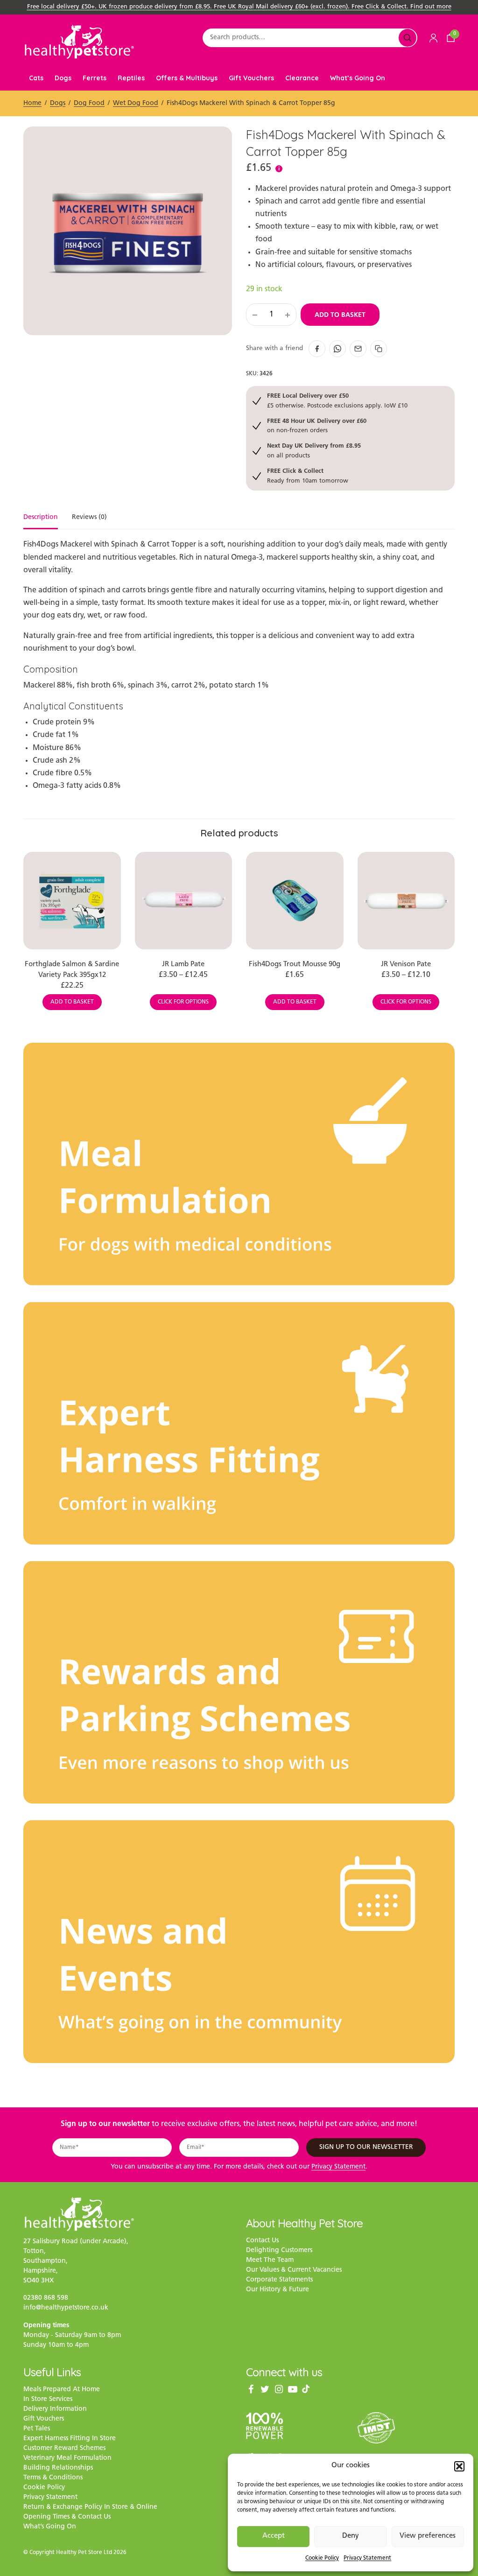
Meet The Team (270, 2260)
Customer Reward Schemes (64, 2448)
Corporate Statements (279, 2280)
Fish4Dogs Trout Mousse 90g (295, 965)
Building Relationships (58, 2468)
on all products (314, 450)
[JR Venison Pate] (406, 901)
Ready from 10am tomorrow (308, 475)
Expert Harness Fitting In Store (70, 2439)
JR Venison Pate (406, 965)
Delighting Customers (279, 2250)
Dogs (63, 78)
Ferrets (95, 78)
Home (32, 103)
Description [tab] (41, 518)
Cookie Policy (322, 2558)
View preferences (428, 2536)
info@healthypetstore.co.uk (66, 2308)
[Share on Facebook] (317, 349)
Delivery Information (55, 2409)
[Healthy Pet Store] (79, 42)
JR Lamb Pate (183, 965)
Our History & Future (278, 2290)
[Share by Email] (358, 349)
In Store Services (48, 2399)
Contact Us (262, 2241)
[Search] (408, 38)
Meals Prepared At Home (62, 2390)
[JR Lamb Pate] (184, 901)
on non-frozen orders (317, 425)
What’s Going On (358, 78)
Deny (351, 2536)
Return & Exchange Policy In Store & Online (90, 2507)
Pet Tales (37, 2429)
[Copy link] (379, 349)
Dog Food (89, 103)
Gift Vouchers (251, 78)
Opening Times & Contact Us (67, 2517)
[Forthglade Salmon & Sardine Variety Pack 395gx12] (72, 901)
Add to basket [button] (72, 1002)
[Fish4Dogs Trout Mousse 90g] (295, 901)
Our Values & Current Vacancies (294, 2270)
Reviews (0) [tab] (89, 518)
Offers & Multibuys (187, 78)
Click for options (183, 1002)
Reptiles (131, 78)
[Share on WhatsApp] (337, 349)
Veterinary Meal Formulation (67, 2458)
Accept (274, 2536)
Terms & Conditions (53, 2478)
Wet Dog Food (136, 103)
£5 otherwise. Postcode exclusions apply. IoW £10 (337, 400)
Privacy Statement (367, 2558)
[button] (459, 2466)
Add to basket (340, 315)
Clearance (302, 78)
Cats (36, 78)
